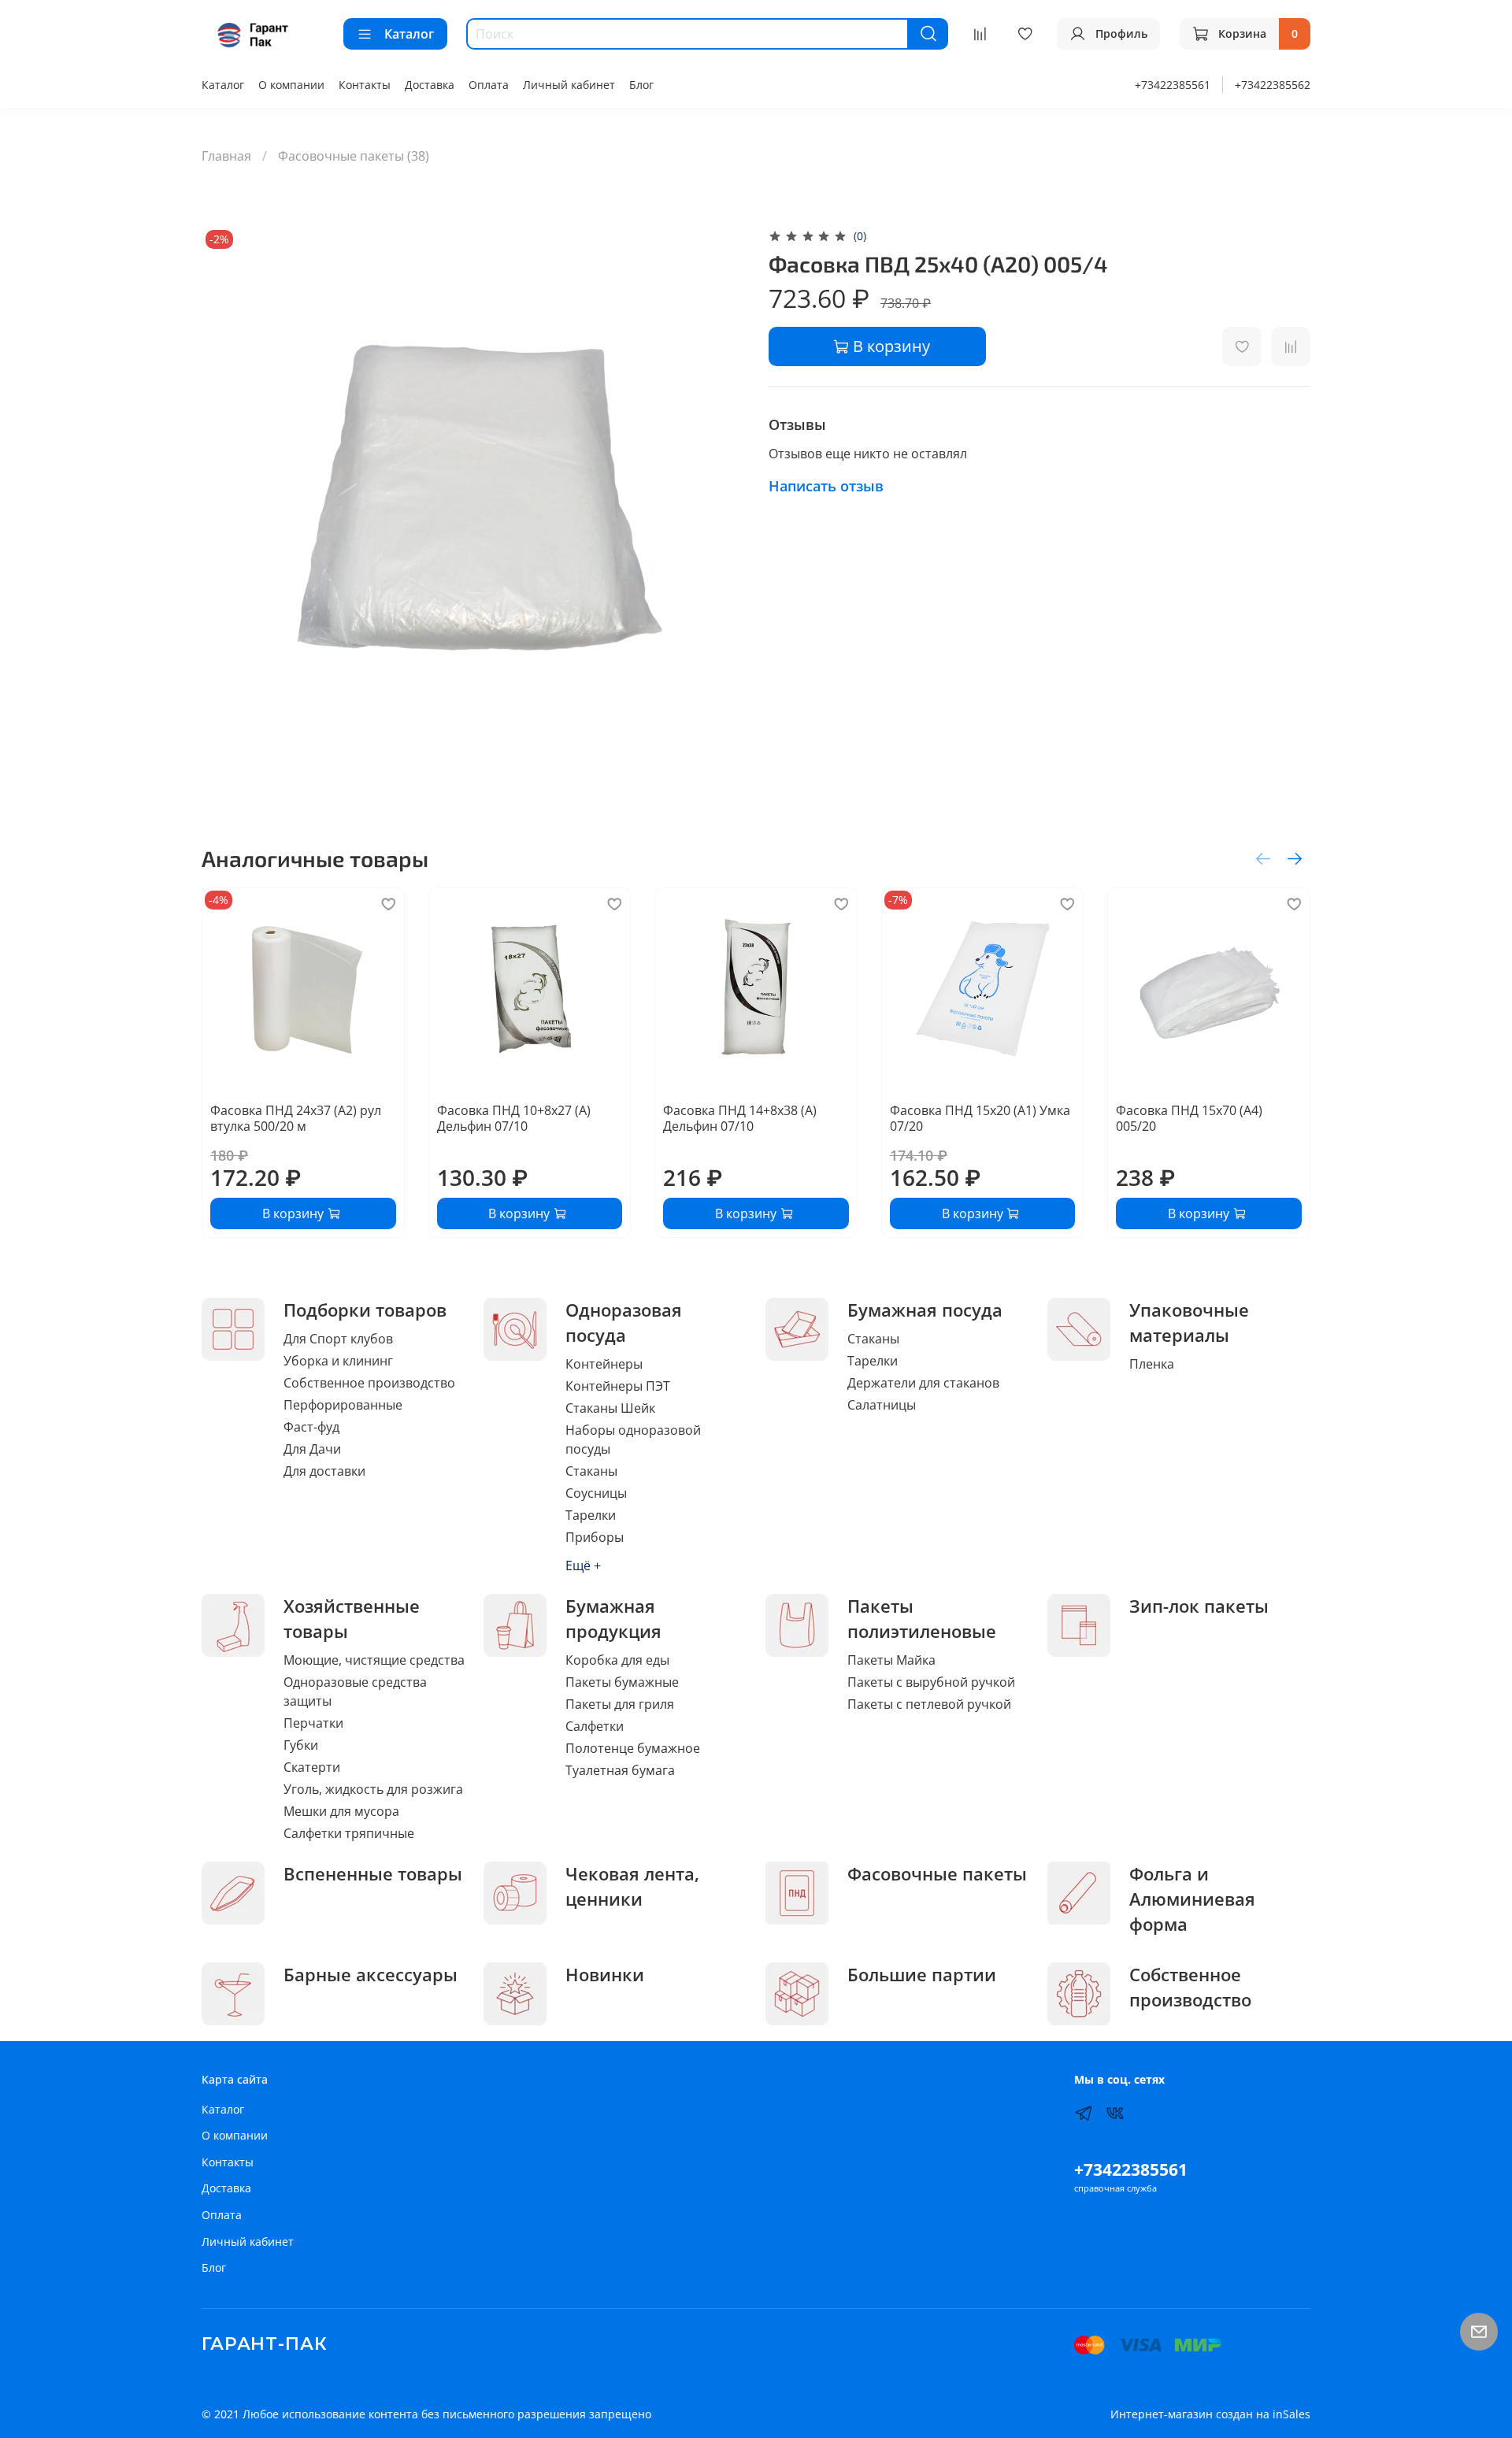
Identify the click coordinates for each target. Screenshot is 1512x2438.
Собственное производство (369, 1383)
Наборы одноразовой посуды (633, 1439)
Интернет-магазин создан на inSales (1210, 2414)
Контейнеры (604, 1364)
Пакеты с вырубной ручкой (931, 1682)
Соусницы (596, 1493)
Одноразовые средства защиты (355, 1691)
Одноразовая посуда (624, 1323)
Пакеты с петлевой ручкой (929, 1704)
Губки (301, 1745)
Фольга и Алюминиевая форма (1192, 1899)
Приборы (595, 1537)
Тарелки (591, 1515)
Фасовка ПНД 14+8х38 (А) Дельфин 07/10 (740, 1117)
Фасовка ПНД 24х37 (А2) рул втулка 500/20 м (296, 1117)
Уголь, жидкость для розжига (373, 1789)
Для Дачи (312, 1449)
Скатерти (312, 1767)
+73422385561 (1173, 85)
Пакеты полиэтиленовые (922, 1619)
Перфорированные (343, 1405)
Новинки (605, 1975)
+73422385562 (1273, 85)
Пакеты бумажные (622, 1682)
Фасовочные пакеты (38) (354, 156)
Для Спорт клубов (338, 1339)
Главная (226, 156)
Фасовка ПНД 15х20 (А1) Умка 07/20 (980, 1117)
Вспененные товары (373, 1874)
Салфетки (595, 1726)
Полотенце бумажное (633, 1748)
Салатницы (882, 1405)
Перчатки (313, 1723)
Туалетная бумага (620, 1770)
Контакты (365, 85)
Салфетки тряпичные (349, 1833)
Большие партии (922, 1975)
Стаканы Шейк (610, 1408)
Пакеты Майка (891, 1660)
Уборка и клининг (338, 1361)
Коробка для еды (617, 1660)
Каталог (409, 34)
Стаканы (591, 1471)
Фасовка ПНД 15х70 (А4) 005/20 (1189, 1117)
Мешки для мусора (341, 1811)
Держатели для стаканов (923, 1383)
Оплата (489, 85)
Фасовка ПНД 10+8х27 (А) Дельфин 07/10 (514, 1117)
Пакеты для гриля (620, 1704)
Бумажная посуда (925, 1310)
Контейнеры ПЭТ (618, 1386)
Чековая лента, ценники (632, 1886)
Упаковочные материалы (1189, 1323)
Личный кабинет (569, 85)
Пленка (1152, 1364)
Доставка (430, 85)
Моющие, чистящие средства (374, 1660)
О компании (291, 85)
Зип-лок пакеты (1199, 1606)
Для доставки (324, 1471)
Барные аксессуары (371, 1975)
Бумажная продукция (613, 1619)
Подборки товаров (365, 1310)
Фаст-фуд (311, 1427)
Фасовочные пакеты (937, 1874)
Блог (641, 85)
